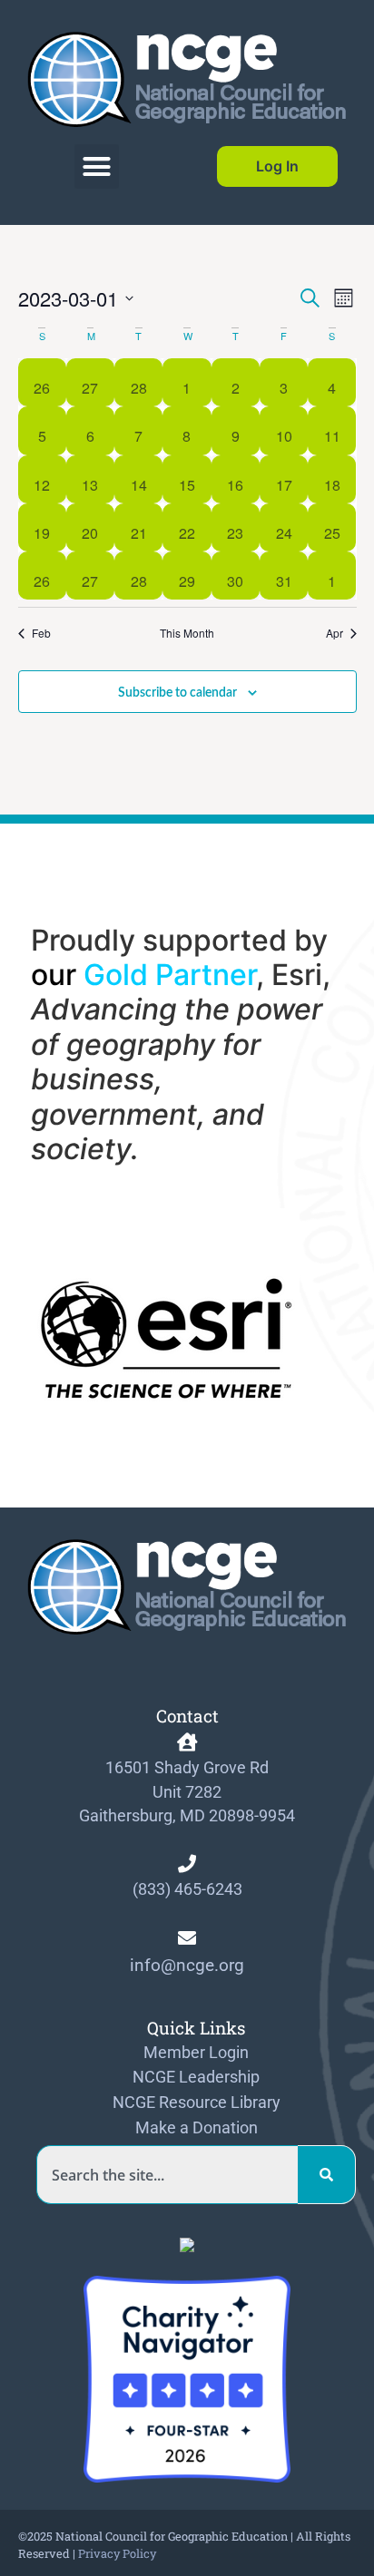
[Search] (327, 2175)
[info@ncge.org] (187, 1938)
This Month (187, 633)
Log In (277, 166)
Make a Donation (197, 2128)
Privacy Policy (117, 2553)
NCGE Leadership (196, 2077)
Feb (41, 633)
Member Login (196, 2053)
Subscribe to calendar (177, 693)
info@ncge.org (187, 1965)
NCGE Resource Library (197, 2103)
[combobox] (167, 2175)
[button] (97, 167)
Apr (335, 633)
